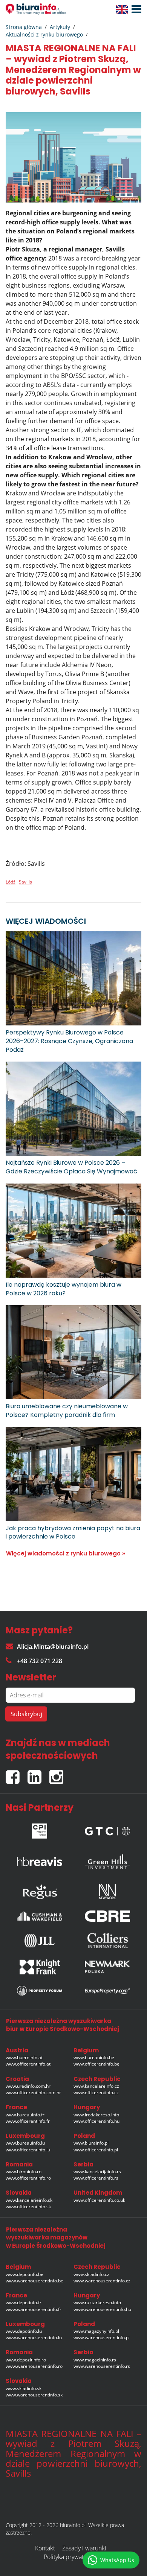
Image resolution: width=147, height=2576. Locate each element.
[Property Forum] (40, 1991)
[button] (135, 9)
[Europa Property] (107, 1991)
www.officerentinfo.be (96, 2064)
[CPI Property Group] (40, 1829)
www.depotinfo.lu (24, 2331)
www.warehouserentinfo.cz (102, 2281)
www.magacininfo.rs (95, 2360)
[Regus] (40, 1890)
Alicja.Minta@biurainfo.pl (53, 1647)
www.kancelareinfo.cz (96, 2086)
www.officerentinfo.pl (96, 2150)
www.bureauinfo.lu (25, 2143)
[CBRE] (107, 1916)
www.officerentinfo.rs (96, 2178)
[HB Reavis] (40, 1859)
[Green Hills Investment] (107, 1859)
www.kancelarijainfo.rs (97, 2172)
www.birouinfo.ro (24, 2172)
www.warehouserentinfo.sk (34, 2395)
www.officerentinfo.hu (96, 2121)
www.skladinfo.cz (91, 2274)
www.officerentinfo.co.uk (99, 2200)
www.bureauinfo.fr (25, 2115)
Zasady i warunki (84, 2548)
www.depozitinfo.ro (26, 2360)
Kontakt (45, 2548)
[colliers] (107, 1941)
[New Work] (107, 1890)
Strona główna (24, 27)
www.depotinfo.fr (24, 2303)
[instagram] (58, 1774)
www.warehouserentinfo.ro (34, 2366)
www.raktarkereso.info (97, 2303)
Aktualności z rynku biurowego (44, 34)
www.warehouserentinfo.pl (102, 2338)
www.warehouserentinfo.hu (102, 2309)
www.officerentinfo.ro (28, 2178)
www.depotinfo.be (24, 2274)
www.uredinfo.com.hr (28, 2086)
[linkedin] (38, 1774)
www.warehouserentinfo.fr (34, 2309)
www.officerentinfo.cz (96, 2092)
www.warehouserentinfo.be (34, 2281)
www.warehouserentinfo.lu (34, 2338)
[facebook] (17, 1774)
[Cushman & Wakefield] (40, 1916)
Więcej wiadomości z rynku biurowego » (66, 1553)
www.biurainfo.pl (91, 2143)
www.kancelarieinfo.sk (29, 2200)
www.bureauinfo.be (94, 2057)
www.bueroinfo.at (24, 2057)
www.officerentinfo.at (28, 2064)
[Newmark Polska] (107, 1967)
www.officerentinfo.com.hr (33, 2092)
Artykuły (60, 27)
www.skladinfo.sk (24, 2388)
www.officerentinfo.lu (28, 2150)
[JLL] (40, 1941)
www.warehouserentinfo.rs (102, 2366)
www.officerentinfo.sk (28, 2207)
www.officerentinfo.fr (28, 2121)
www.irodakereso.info (96, 2115)
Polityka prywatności (71, 2557)
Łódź (11, 882)
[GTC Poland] (107, 1829)
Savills (25, 882)
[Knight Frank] (40, 1967)
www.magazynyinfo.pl (96, 2331)
